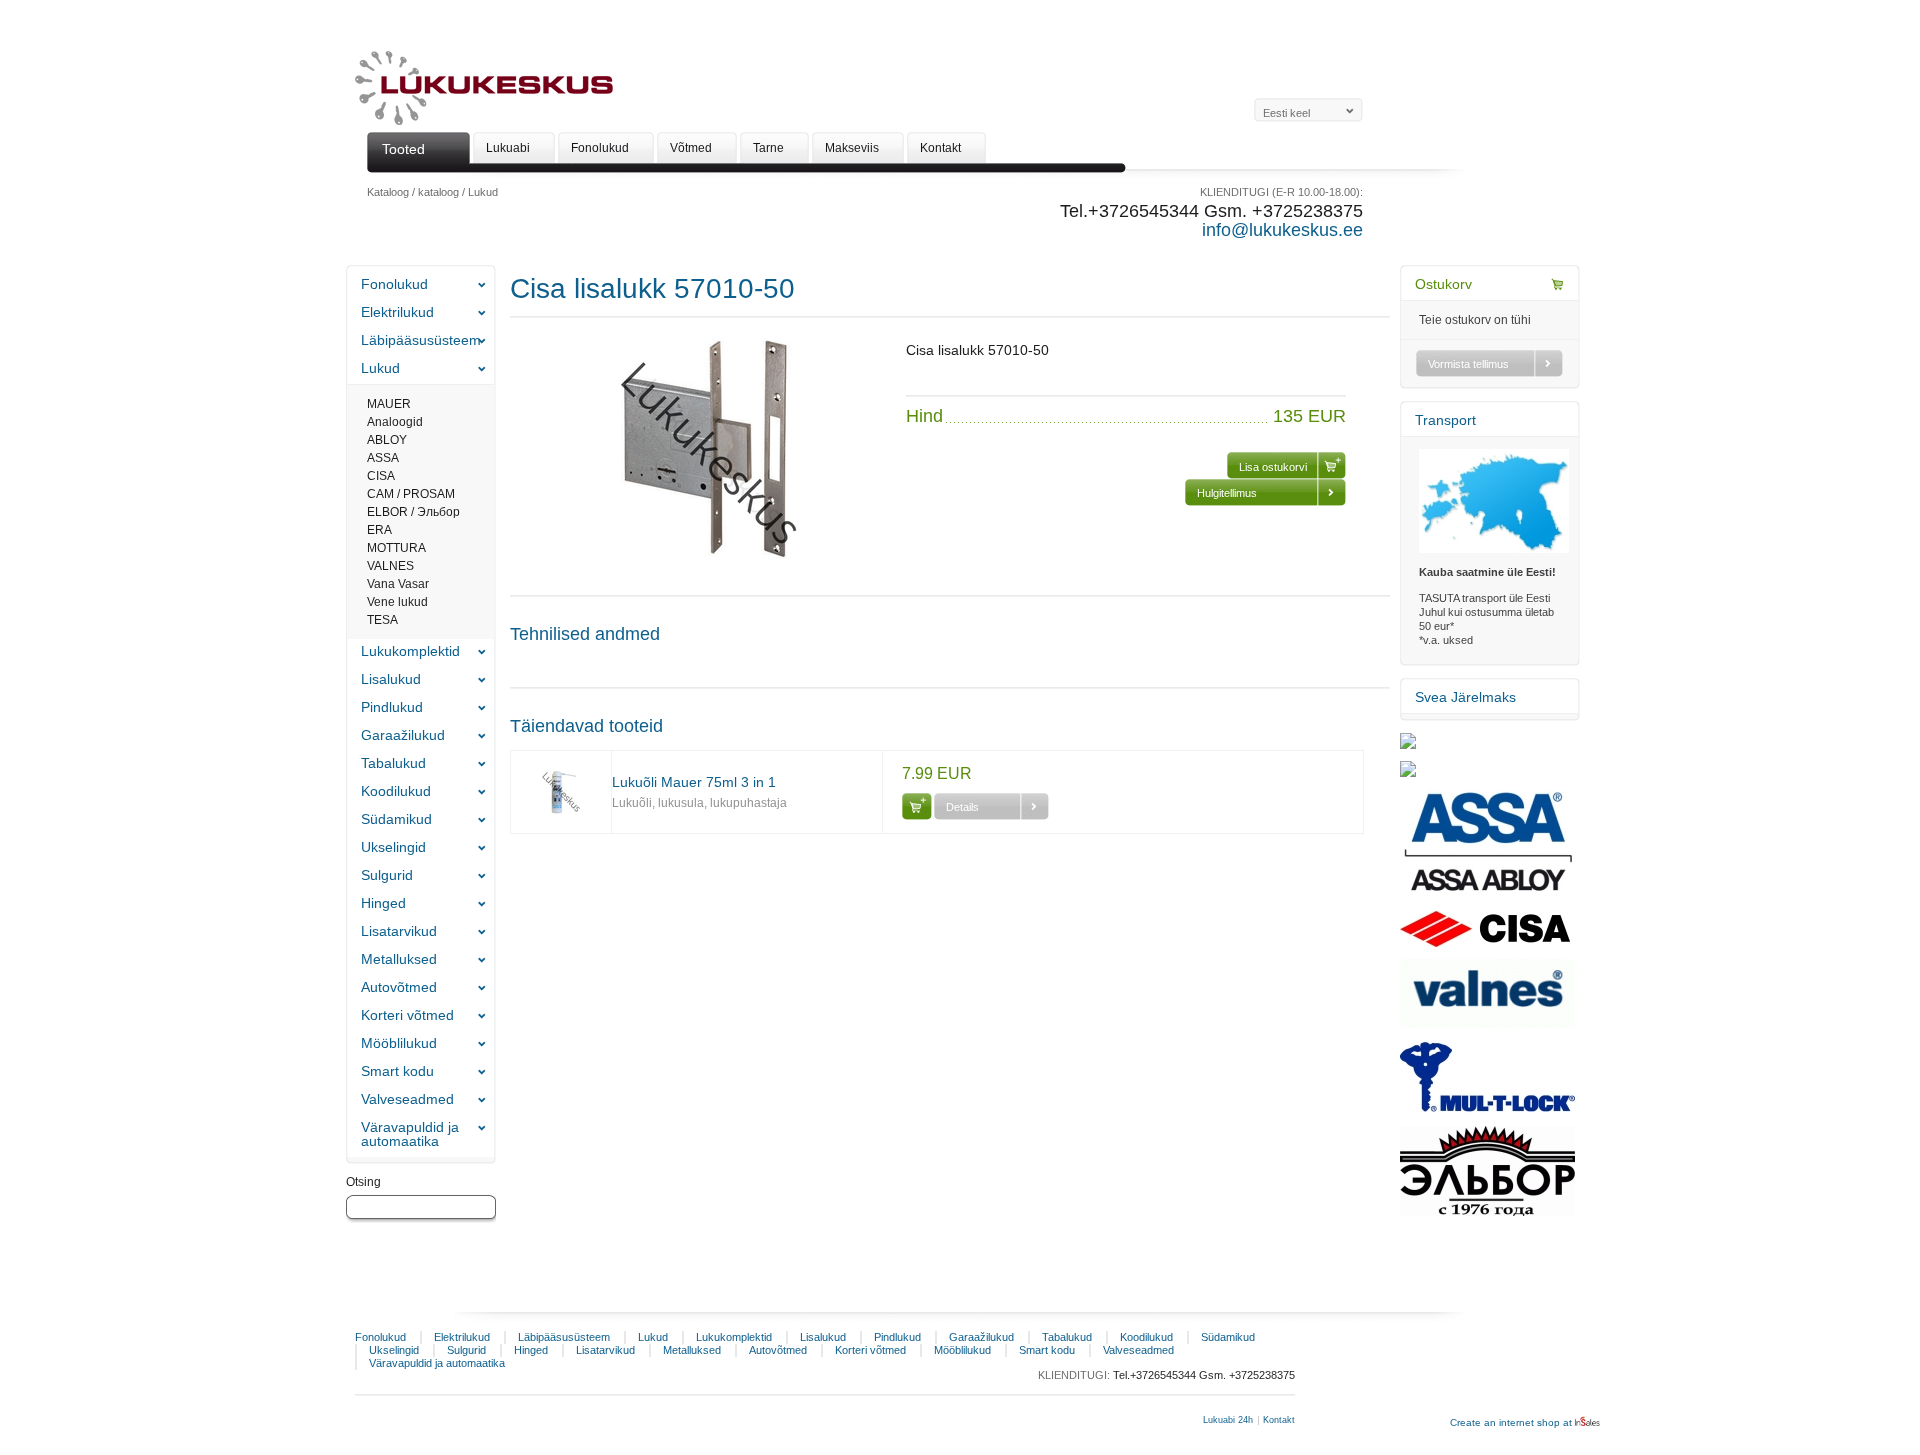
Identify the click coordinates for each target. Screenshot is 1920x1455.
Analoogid (395, 422)
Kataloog (388, 192)
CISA (381, 476)
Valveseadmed (407, 1099)
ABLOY (387, 440)
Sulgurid (387, 875)
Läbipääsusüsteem (421, 340)
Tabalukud (393, 763)
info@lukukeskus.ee (1282, 230)
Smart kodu (397, 1071)
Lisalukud (391, 679)
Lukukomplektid (410, 651)
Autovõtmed (399, 987)
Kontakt (1279, 1420)
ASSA (383, 458)
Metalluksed (399, 959)
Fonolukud (394, 284)
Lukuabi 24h (1228, 1420)
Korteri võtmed (407, 1015)
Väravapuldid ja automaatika (410, 1134)
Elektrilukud (397, 312)
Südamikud (396, 819)
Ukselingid (393, 847)
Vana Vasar (398, 584)
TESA (382, 620)
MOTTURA (396, 548)
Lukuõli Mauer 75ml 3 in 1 (694, 782)
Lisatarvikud (399, 931)
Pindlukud (392, 707)
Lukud (483, 192)
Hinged (383, 903)
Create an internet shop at (1512, 1422)
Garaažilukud (403, 735)
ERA (379, 530)
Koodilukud (396, 791)
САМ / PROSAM (411, 494)
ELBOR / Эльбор (413, 512)
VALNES (390, 566)
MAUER (389, 404)
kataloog (438, 192)
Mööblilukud (399, 1043)
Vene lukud (397, 602)
